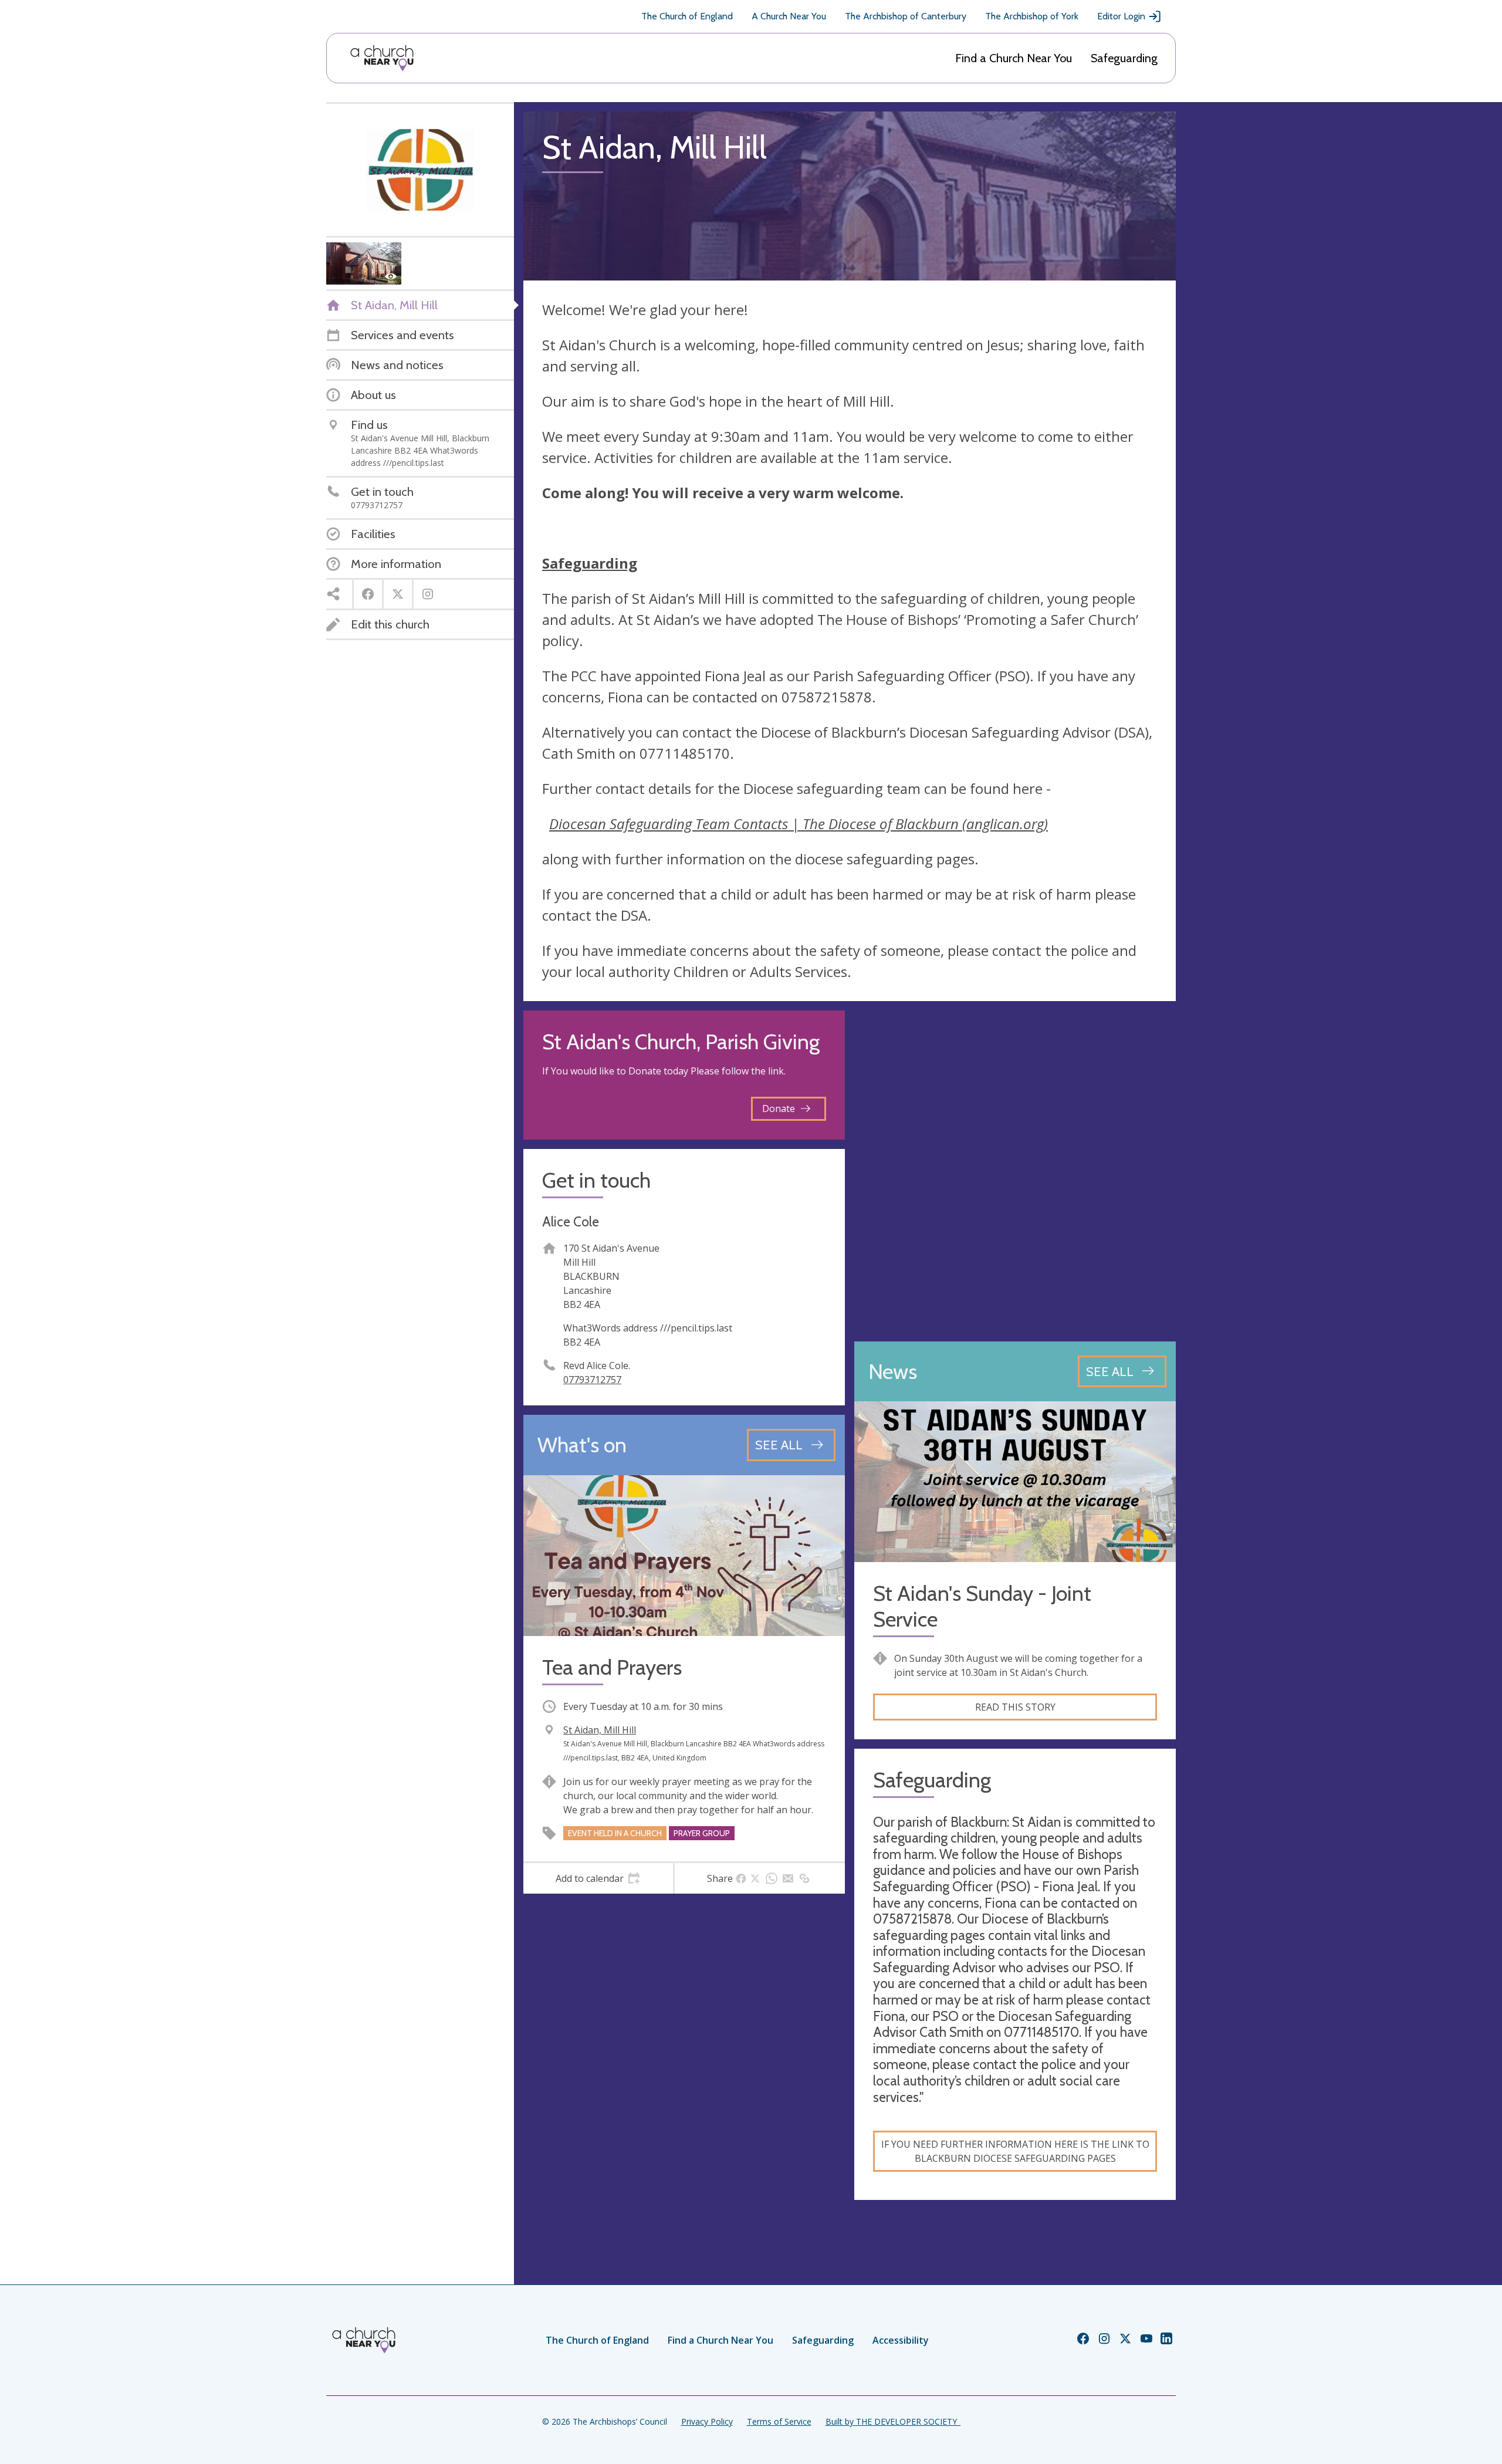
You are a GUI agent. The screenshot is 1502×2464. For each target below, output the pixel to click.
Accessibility (901, 2340)
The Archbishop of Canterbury (906, 16)
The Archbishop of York (1032, 16)
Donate (779, 1108)
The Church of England (687, 16)
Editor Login (1121, 16)
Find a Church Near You (1014, 58)
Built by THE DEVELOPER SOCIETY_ (893, 2421)
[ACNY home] (382, 58)
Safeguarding (1124, 58)
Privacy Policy (707, 2421)
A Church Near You (789, 16)
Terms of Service (779, 2421)
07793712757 (592, 1380)
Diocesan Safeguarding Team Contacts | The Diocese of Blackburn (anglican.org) (799, 824)
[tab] (598, 1878)
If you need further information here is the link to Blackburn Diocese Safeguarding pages (1015, 2151)
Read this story (1015, 1707)
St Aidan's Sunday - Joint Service (982, 1606)
